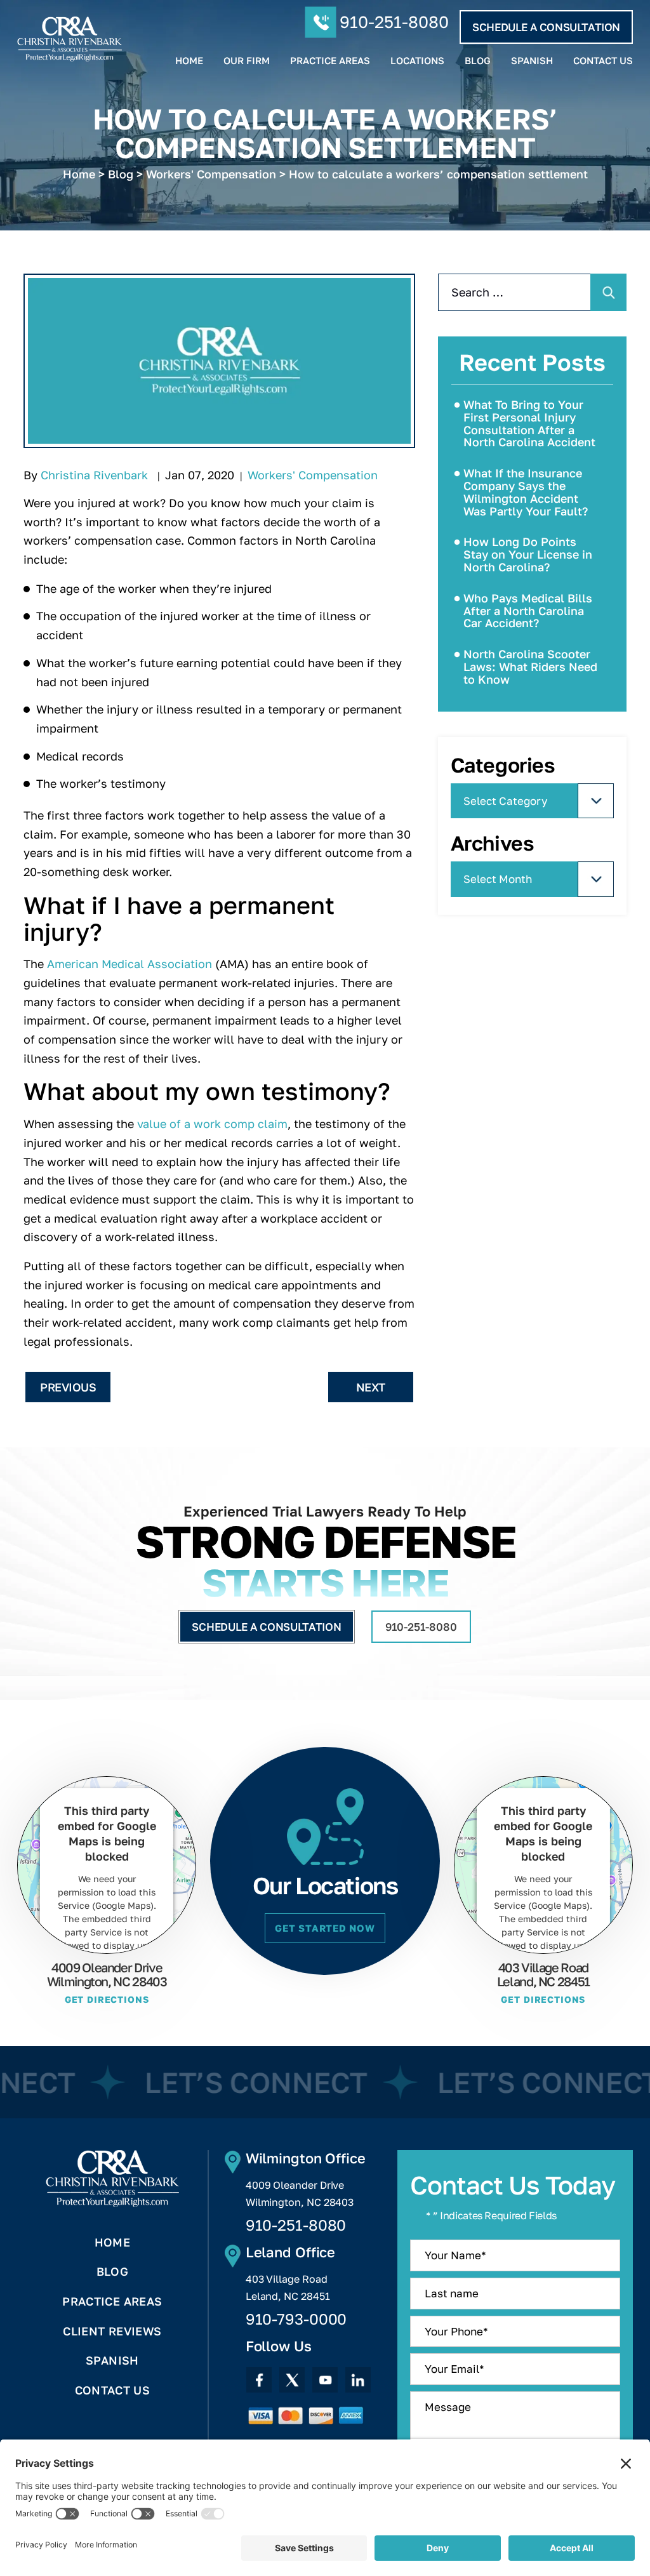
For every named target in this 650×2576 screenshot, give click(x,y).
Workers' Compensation (313, 475)
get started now (325, 1928)
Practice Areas (330, 61)
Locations (417, 61)
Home (189, 61)
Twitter (292, 2380)
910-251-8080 (394, 22)
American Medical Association (129, 964)
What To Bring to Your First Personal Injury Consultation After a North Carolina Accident (529, 423)
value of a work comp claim (212, 1124)
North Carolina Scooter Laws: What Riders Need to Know (530, 667)
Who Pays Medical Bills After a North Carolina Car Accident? (528, 611)
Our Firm (247, 61)
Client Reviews (112, 2331)
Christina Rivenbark (94, 475)
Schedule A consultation (546, 27)
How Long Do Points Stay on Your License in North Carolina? (528, 554)
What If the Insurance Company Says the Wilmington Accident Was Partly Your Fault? (526, 492)
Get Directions (107, 2000)
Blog (478, 61)
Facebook (259, 2380)
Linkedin (358, 2380)
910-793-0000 (296, 2319)
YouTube (325, 2380)
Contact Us (603, 61)
